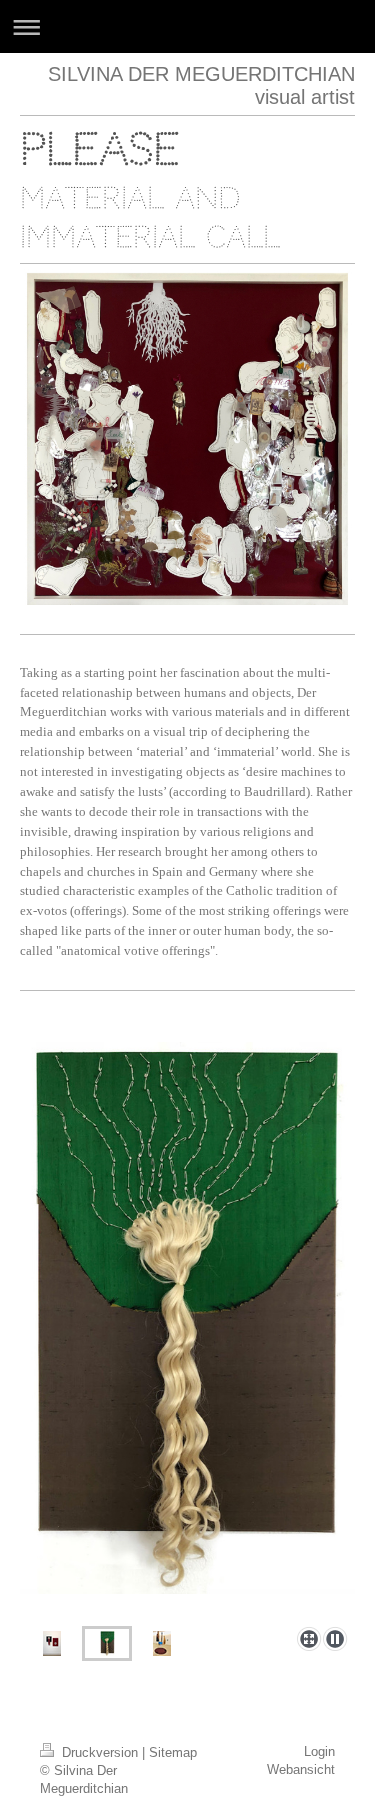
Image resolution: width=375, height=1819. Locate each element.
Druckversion (100, 1752)
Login (319, 1751)
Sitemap (173, 1752)
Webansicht (301, 1769)
